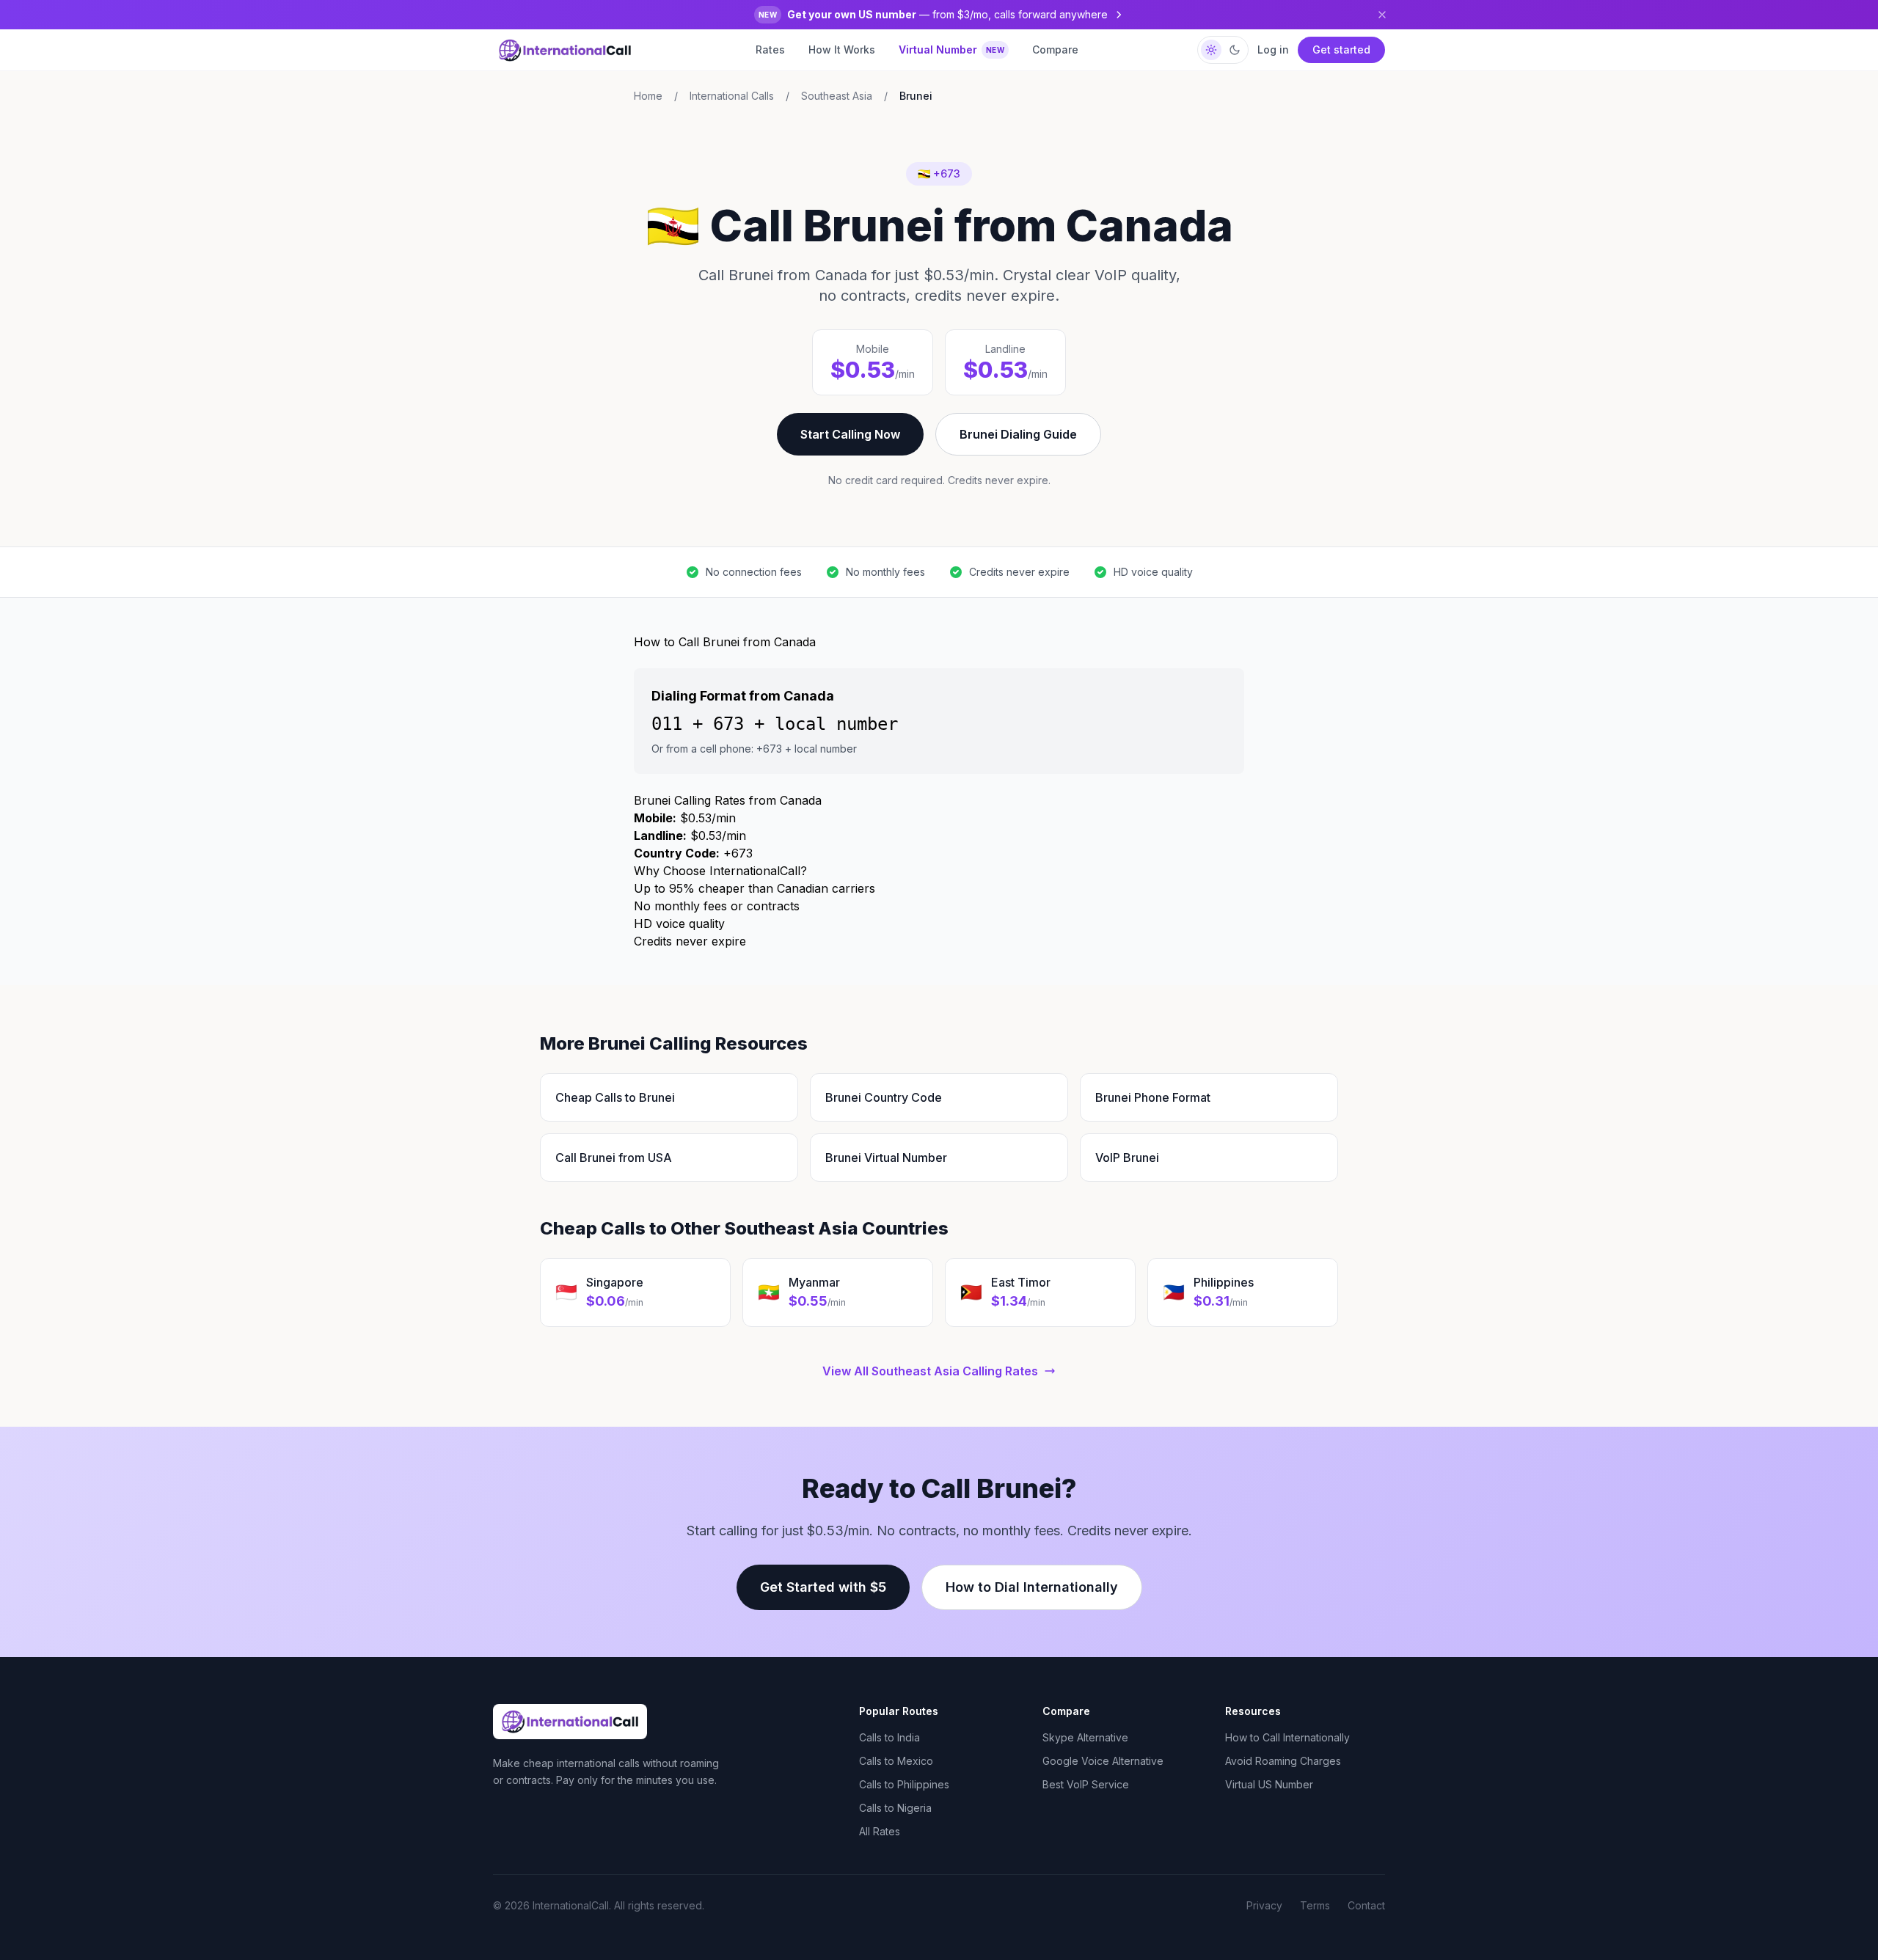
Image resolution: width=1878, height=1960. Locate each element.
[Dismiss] (1382, 15)
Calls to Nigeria (895, 1808)
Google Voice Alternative (1103, 1761)
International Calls (732, 96)
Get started (1341, 50)
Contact (1366, 1905)
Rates (770, 50)
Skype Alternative (1085, 1737)
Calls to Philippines (904, 1784)
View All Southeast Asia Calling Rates (930, 1371)
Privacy (1264, 1905)
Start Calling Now (850, 434)
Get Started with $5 (823, 1587)
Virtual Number (952, 50)
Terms (1315, 1905)
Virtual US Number (1269, 1784)
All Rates (880, 1831)
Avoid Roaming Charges (1283, 1761)
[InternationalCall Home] (565, 50)
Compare (1055, 50)
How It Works (842, 50)
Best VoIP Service (1086, 1784)
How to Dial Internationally (1032, 1587)
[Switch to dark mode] (1223, 50)
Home (648, 96)
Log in (1273, 50)
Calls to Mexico (896, 1761)
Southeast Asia (837, 96)
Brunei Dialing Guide (1018, 434)
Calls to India (889, 1737)
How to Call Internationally (1287, 1737)
